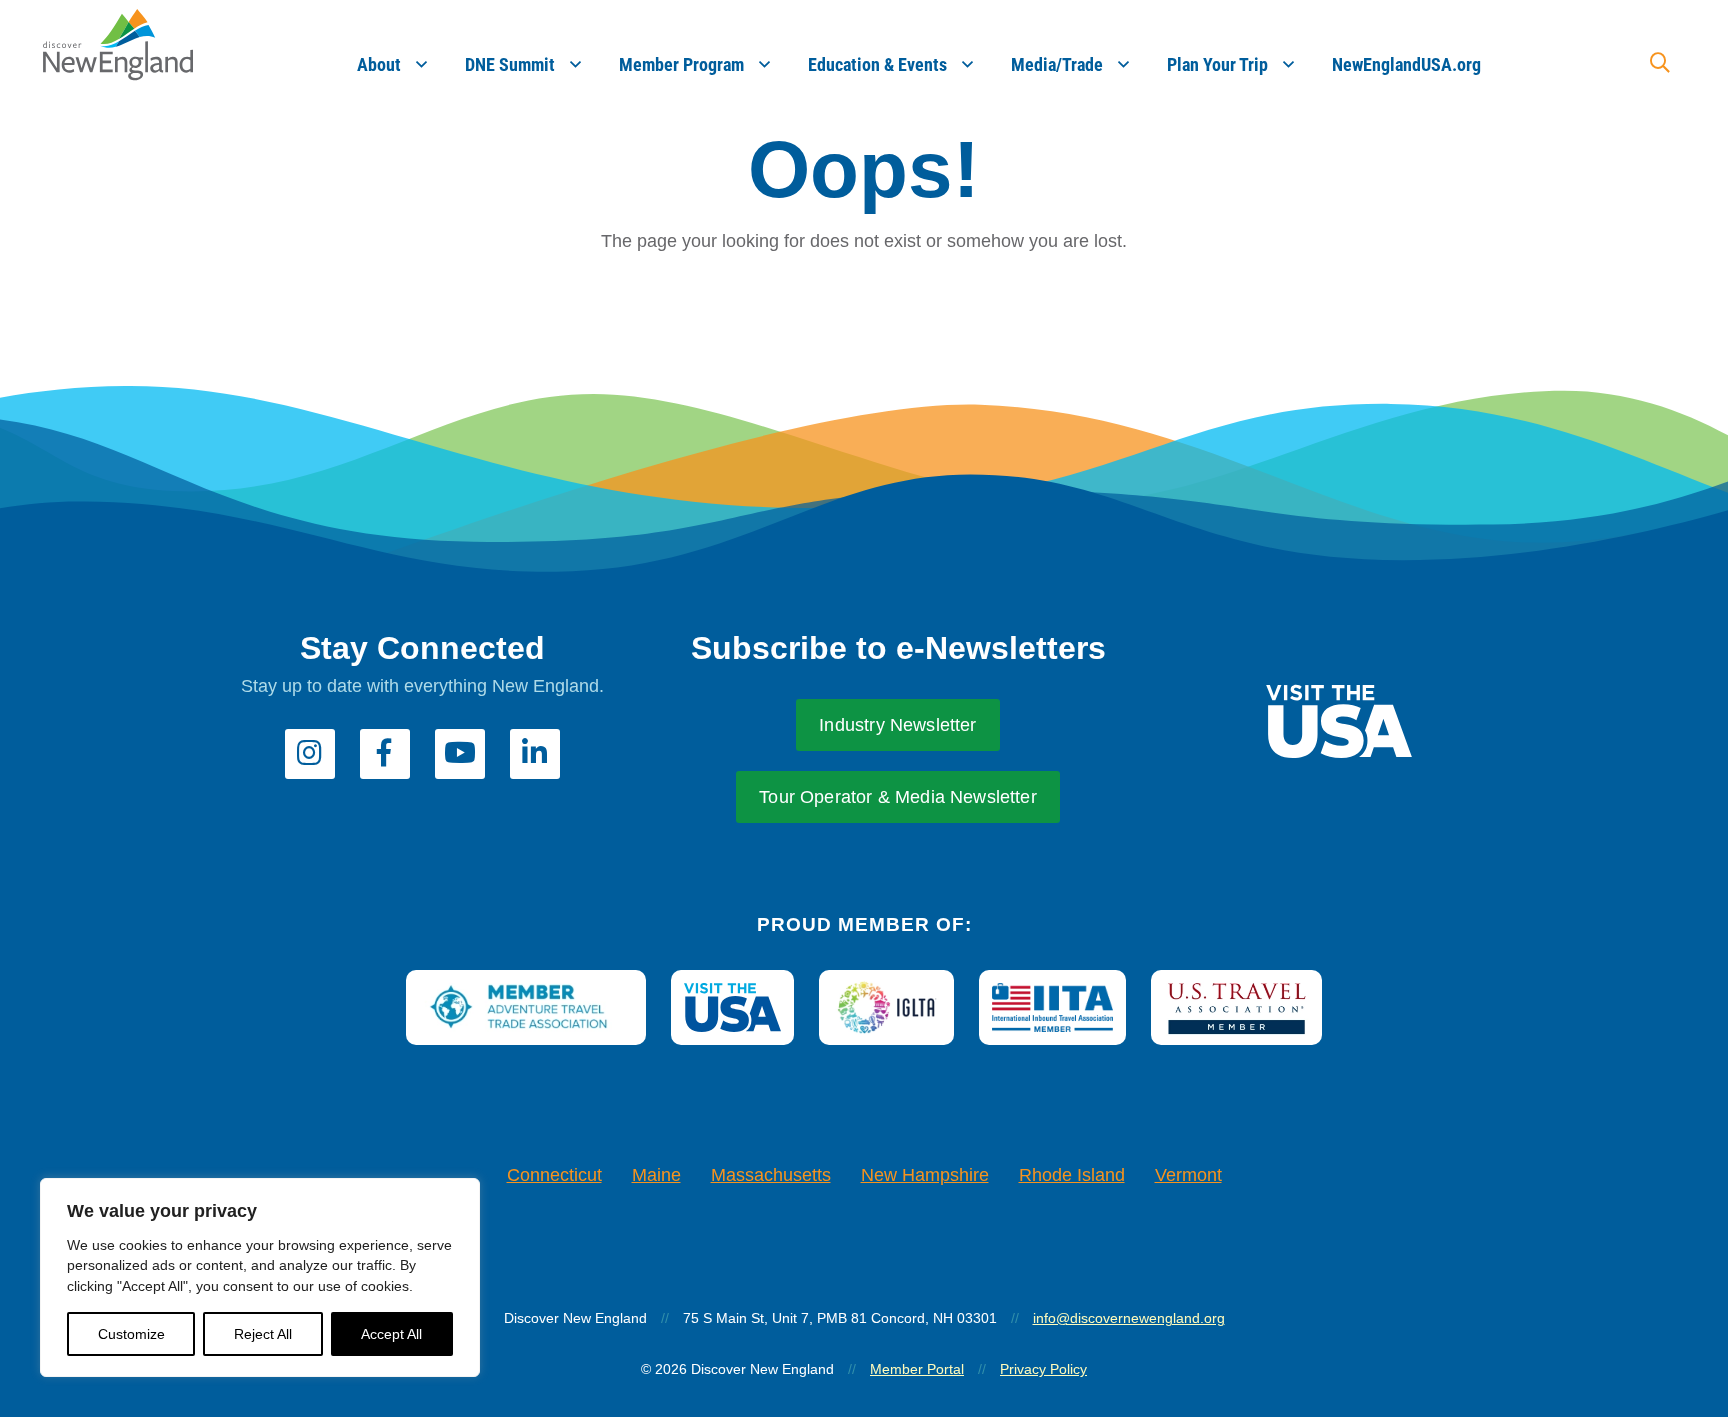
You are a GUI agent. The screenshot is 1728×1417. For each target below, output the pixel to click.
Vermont (1188, 1175)
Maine (656, 1175)
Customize (131, 1334)
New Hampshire (925, 1175)
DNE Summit (510, 65)
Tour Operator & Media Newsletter (898, 797)
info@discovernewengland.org (1129, 1318)
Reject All (263, 1334)
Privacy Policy (1043, 1369)
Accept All (391, 1334)
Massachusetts (771, 1175)
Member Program (681, 65)
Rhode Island (1072, 1175)
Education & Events (877, 65)
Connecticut (554, 1175)
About (379, 65)
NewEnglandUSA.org (1406, 65)
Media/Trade (1057, 65)
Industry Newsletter (897, 725)
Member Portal (917, 1369)
